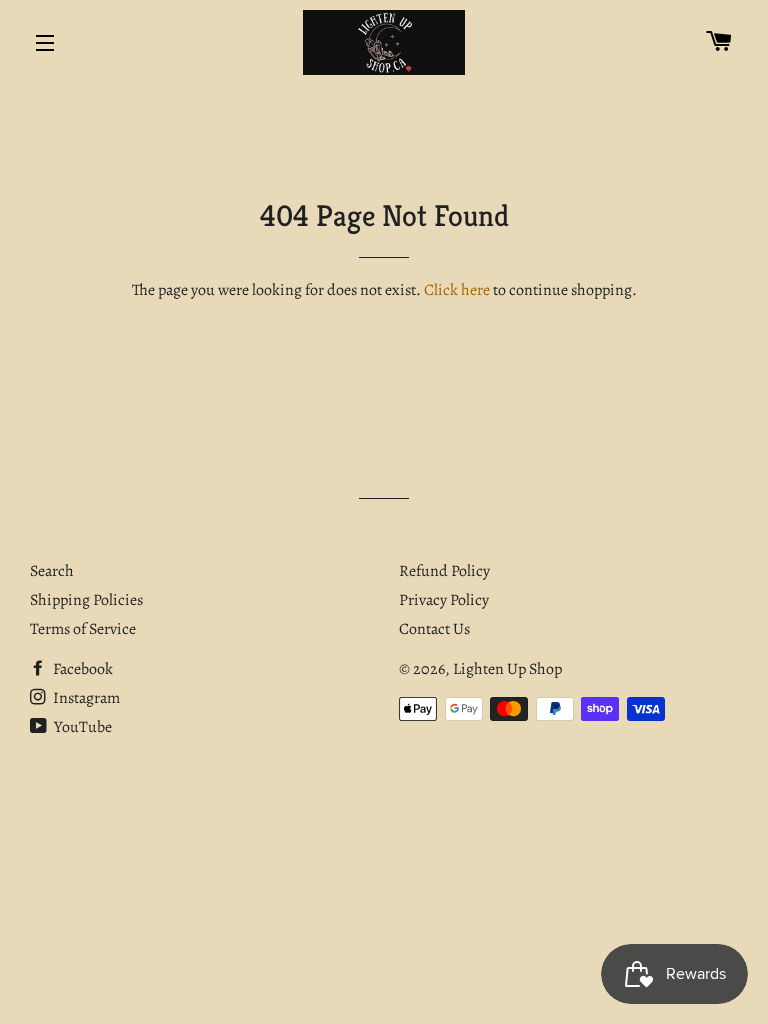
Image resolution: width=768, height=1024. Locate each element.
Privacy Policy (444, 600)
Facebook (81, 669)
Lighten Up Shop (507, 669)
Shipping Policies (86, 600)
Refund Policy (444, 571)
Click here (457, 290)
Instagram (85, 698)
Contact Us (434, 629)
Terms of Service (83, 629)
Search (52, 571)
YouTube (81, 727)
